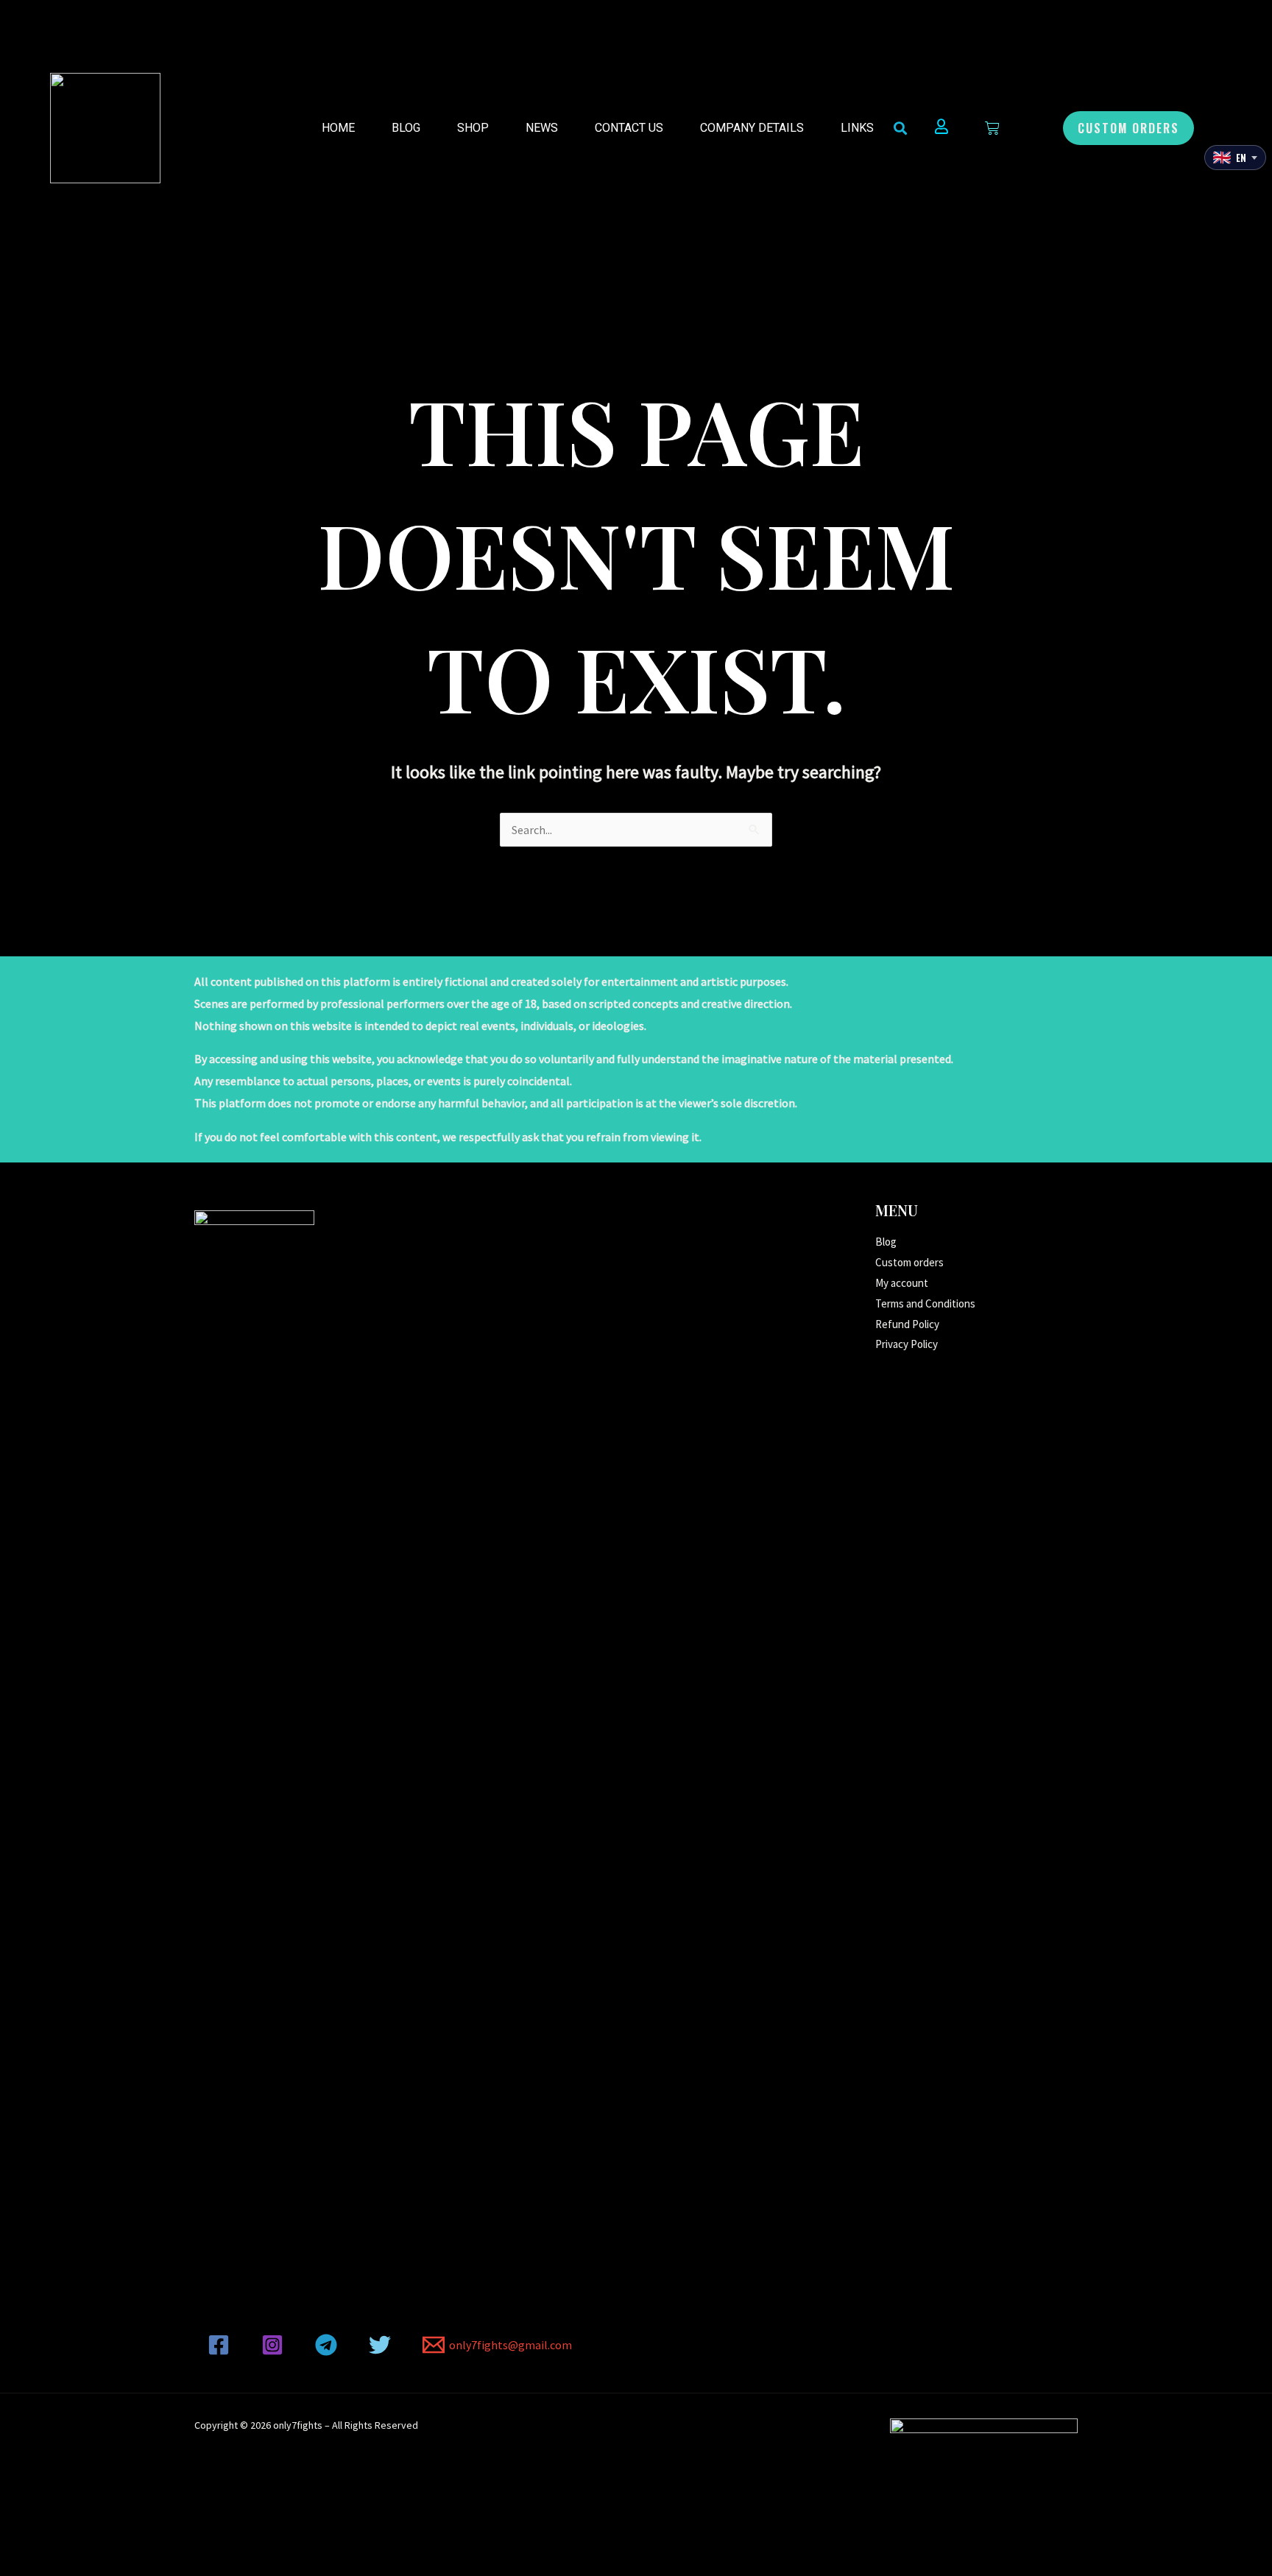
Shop (473, 128)
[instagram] (275, 2345)
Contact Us (629, 128)
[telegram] (329, 2345)
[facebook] (221, 2345)
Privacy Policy (907, 1344)
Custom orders (909, 1262)
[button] (1128, 128)
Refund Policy (907, 1324)
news (542, 128)
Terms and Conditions (925, 1303)
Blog (406, 128)
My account (902, 1283)
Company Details (752, 128)
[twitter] (382, 2345)
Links (857, 128)
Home (338, 128)
